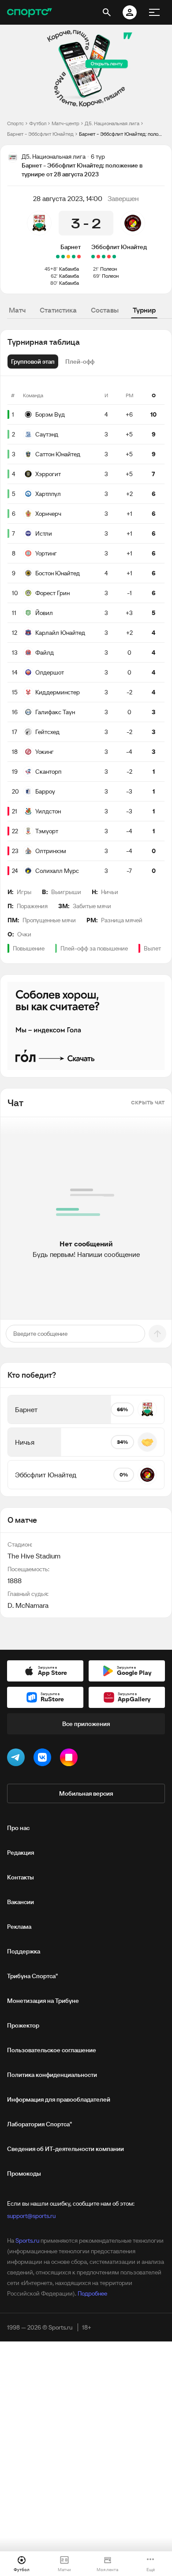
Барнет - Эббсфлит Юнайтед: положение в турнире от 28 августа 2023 (122, 134)
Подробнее (92, 2293)
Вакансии (21, 1902)
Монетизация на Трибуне (43, 2001)
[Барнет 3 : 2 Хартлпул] (58, 257)
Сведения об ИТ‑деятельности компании (65, 2149)
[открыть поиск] (107, 12)
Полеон (108, 269)
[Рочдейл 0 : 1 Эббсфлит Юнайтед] (93, 257)
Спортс (15, 123)
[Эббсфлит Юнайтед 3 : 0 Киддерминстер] (114, 257)
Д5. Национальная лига (112, 123)
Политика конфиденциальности (52, 2075)
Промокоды (24, 2173)
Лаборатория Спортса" (39, 2124)
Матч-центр (65, 123)
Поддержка (24, 1951)
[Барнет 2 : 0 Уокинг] (74, 257)
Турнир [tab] (144, 310)
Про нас (18, 1828)
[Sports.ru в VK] (44, 1759)
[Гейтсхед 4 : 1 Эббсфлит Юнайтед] (109, 257)
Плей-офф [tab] (80, 362)
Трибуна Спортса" (32, 1976)
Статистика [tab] (58, 310)
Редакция (21, 1853)
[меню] (154, 12)
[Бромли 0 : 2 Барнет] (63, 257)
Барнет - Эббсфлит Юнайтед (40, 134)
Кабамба (69, 269)
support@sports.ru (31, 2216)
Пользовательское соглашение (52, 2050)
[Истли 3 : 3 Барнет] (68, 257)
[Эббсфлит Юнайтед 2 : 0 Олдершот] (104, 257)
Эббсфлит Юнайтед (119, 247)
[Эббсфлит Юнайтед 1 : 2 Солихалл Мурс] (98, 257)
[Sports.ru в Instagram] (71, 1759)
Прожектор (23, 2025)
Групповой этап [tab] (33, 362)
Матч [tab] (17, 310)
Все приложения (86, 1724)
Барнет (71, 247)
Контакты (21, 1877)
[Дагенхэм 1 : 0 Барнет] (79, 257)
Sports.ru (27, 2240)
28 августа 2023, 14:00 (68, 198)
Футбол (38, 123)
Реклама (19, 1927)
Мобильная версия (86, 1793)
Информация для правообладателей (59, 2099)
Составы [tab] (105, 310)
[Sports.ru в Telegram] (18, 1759)
